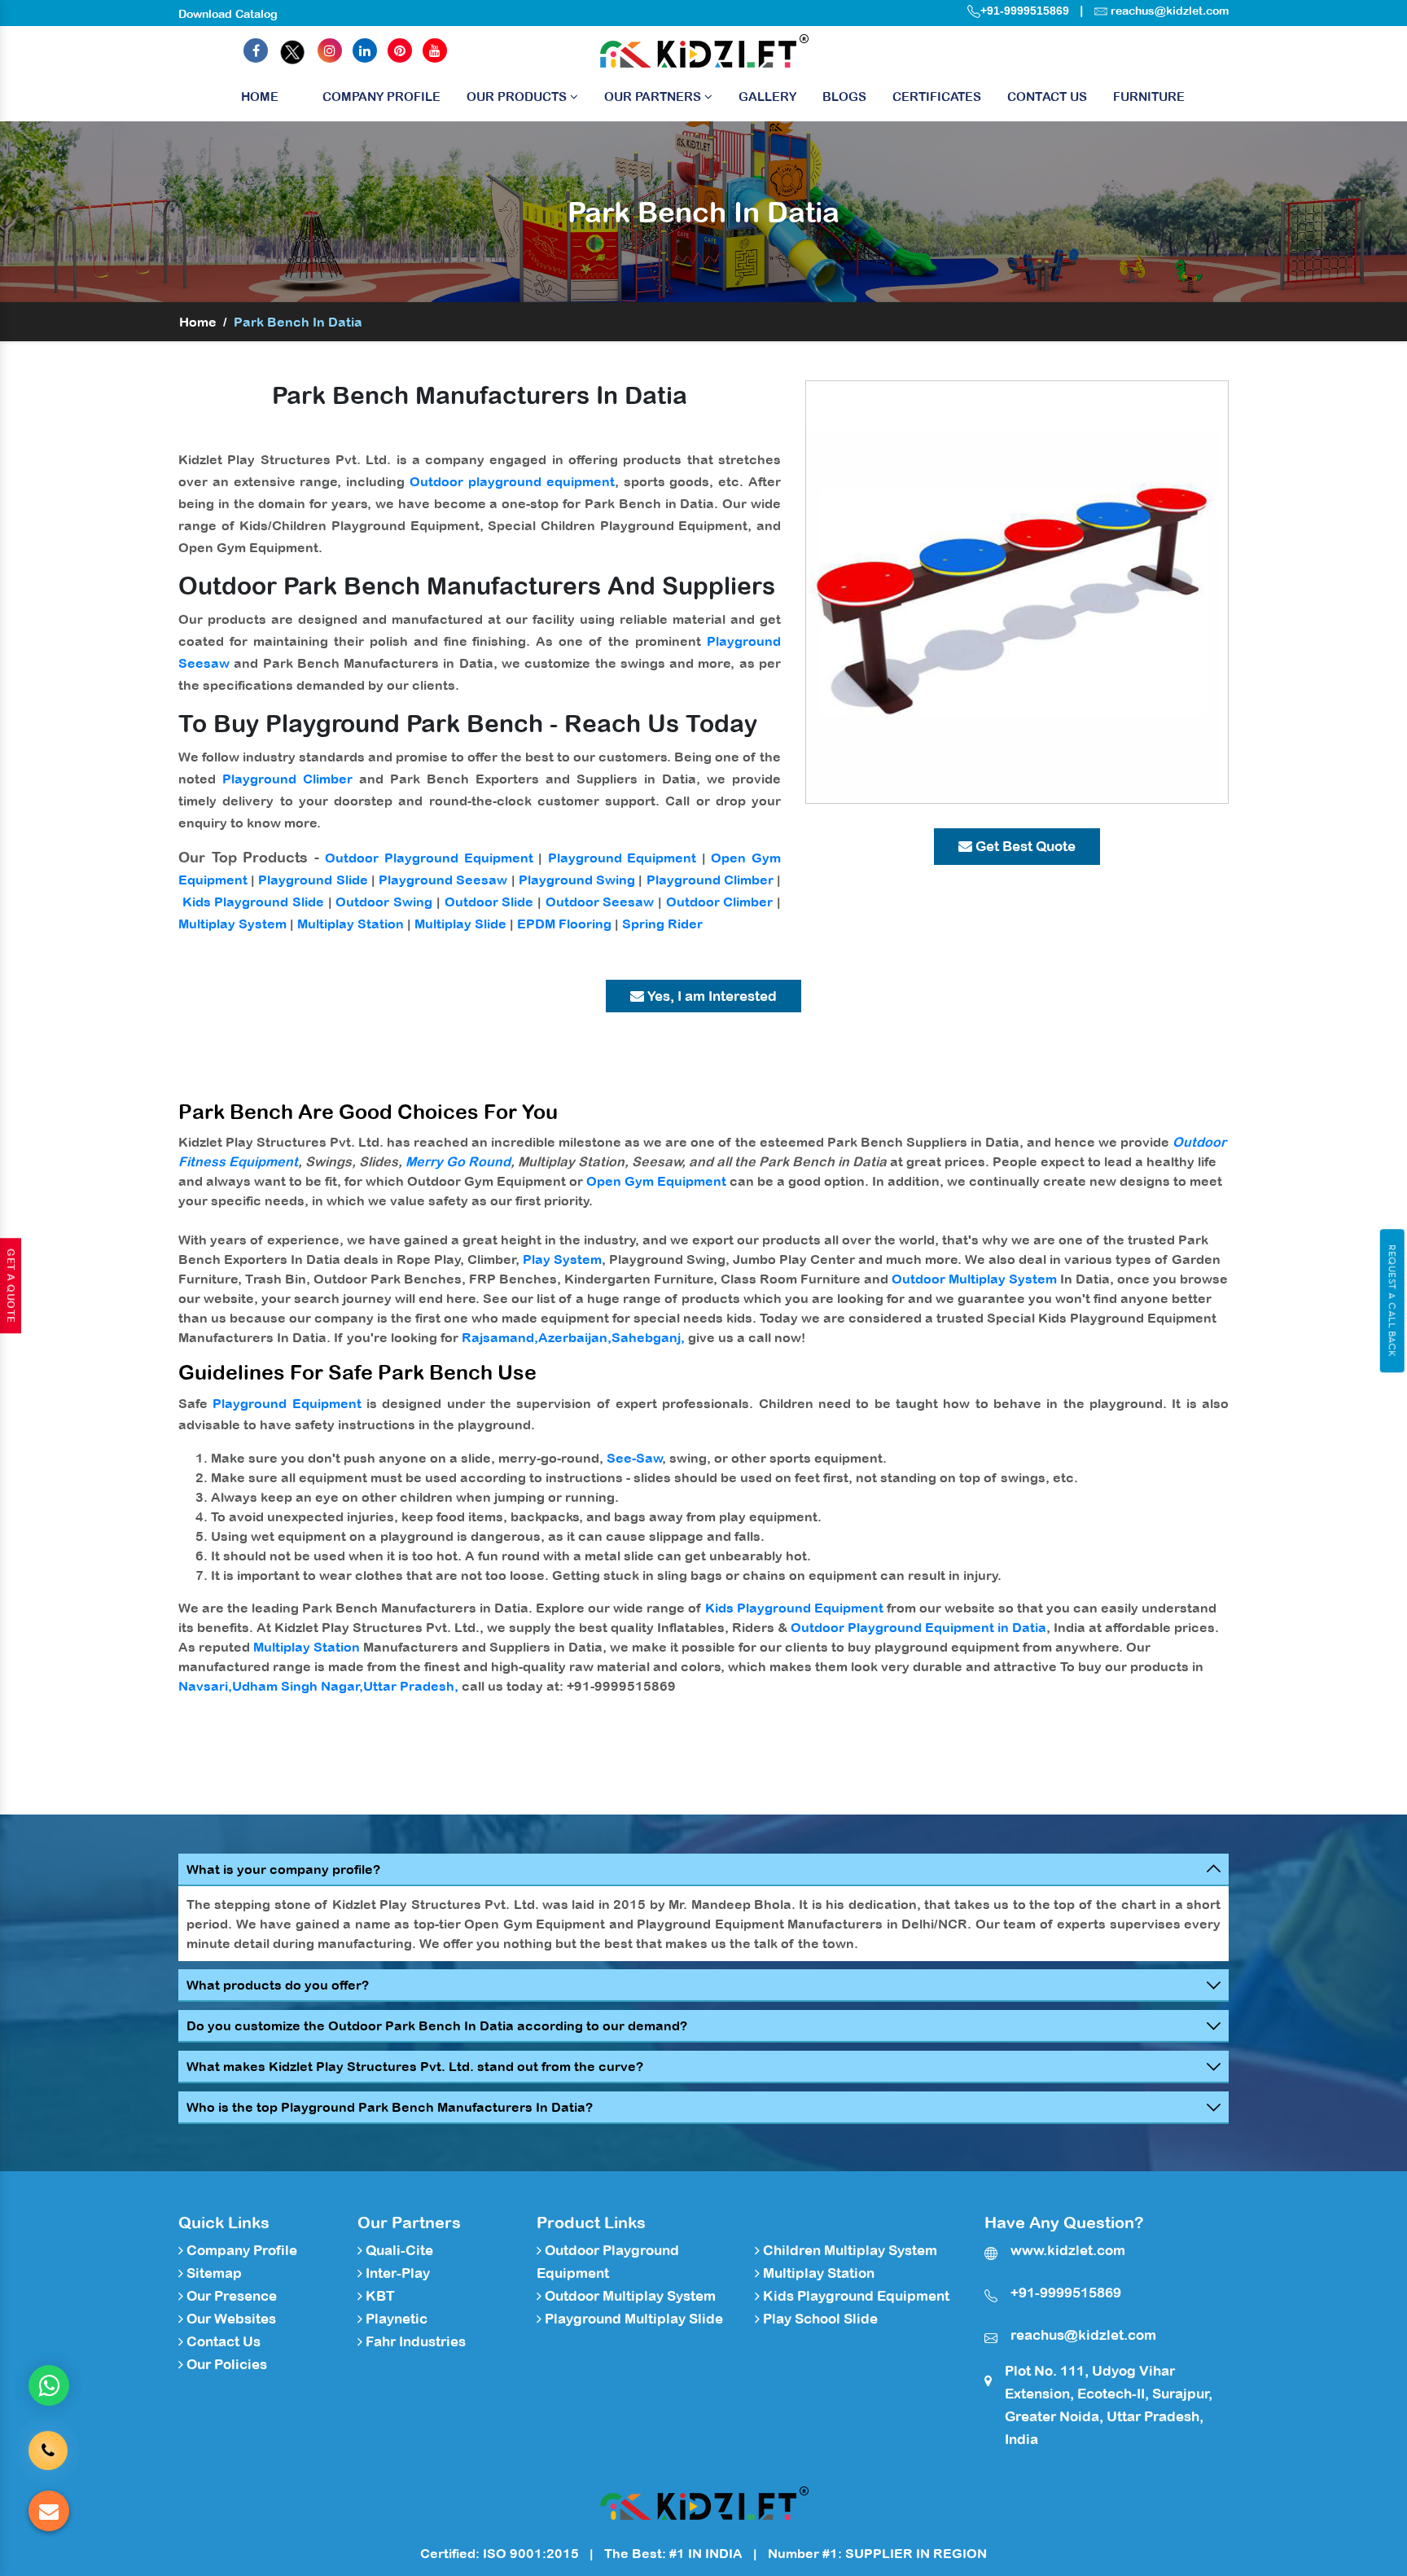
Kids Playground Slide (253, 902)
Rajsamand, (500, 1337)
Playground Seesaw (443, 880)
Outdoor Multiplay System (974, 1279)
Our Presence (230, 2296)
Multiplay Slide (460, 924)
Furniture (1149, 97)
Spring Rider (662, 924)
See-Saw (635, 1458)
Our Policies (225, 2364)
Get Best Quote (1024, 846)
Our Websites (230, 2319)
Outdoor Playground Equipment (429, 858)
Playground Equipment (622, 858)
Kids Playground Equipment (794, 1608)
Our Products (518, 97)
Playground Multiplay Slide (632, 2319)
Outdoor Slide (489, 902)
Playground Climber (287, 779)
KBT (379, 2296)
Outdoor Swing (384, 902)
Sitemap (213, 2273)
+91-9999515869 (1025, 11)
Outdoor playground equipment (512, 481)
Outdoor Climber (720, 902)
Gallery (767, 97)
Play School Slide (819, 2319)
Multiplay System (232, 924)
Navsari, (205, 1686)
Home (260, 97)
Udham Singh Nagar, (298, 1686)
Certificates (937, 97)
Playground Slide (313, 880)
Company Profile (381, 97)
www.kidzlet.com (1068, 2250)
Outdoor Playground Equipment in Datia (918, 1627)
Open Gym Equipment (656, 1181)
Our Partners (654, 97)
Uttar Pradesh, (411, 1686)
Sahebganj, (648, 1337)
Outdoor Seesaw (600, 902)
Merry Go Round (458, 1161)
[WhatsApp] (49, 2385)
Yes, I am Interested (710, 996)
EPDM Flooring (564, 924)
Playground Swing (577, 880)
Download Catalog (228, 14)
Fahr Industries (414, 2341)
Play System (562, 1259)
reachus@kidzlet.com (1170, 11)
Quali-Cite (398, 2250)
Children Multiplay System (848, 2250)
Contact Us (1047, 97)
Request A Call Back (1392, 1301)
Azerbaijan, (575, 1337)
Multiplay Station (351, 924)
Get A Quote (11, 1286)
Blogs (844, 97)
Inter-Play (396, 2273)
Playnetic (395, 2319)
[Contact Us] (48, 2438)
